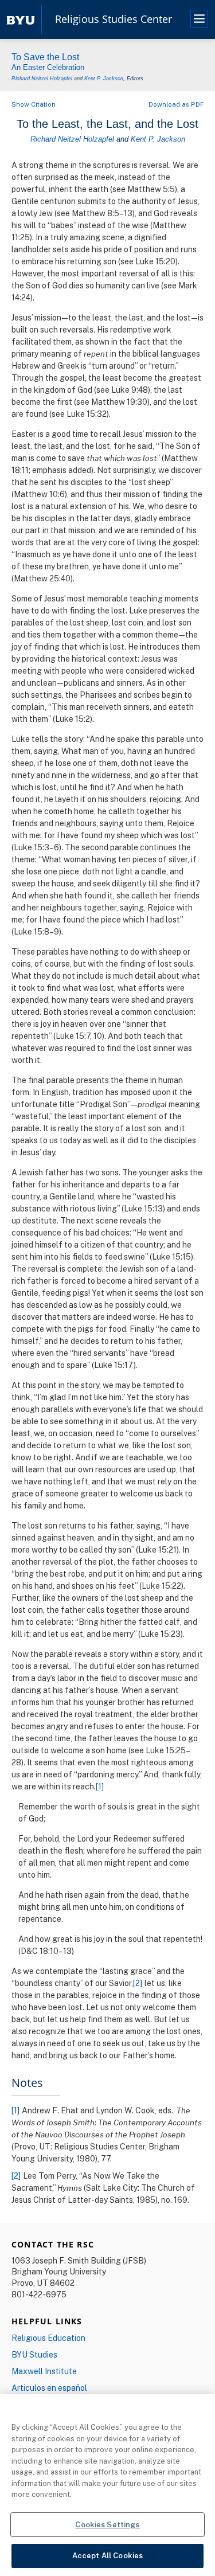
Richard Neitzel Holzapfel (42, 79)
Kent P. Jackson (104, 79)
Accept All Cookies (107, 2555)
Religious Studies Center (114, 19)
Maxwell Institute (44, 2371)
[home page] (21, 19)
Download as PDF (176, 104)
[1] (100, 1786)
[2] (138, 1983)
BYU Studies (34, 2354)
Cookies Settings (107, 2524)
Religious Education (48, 2338)
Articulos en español (49, 2388)
